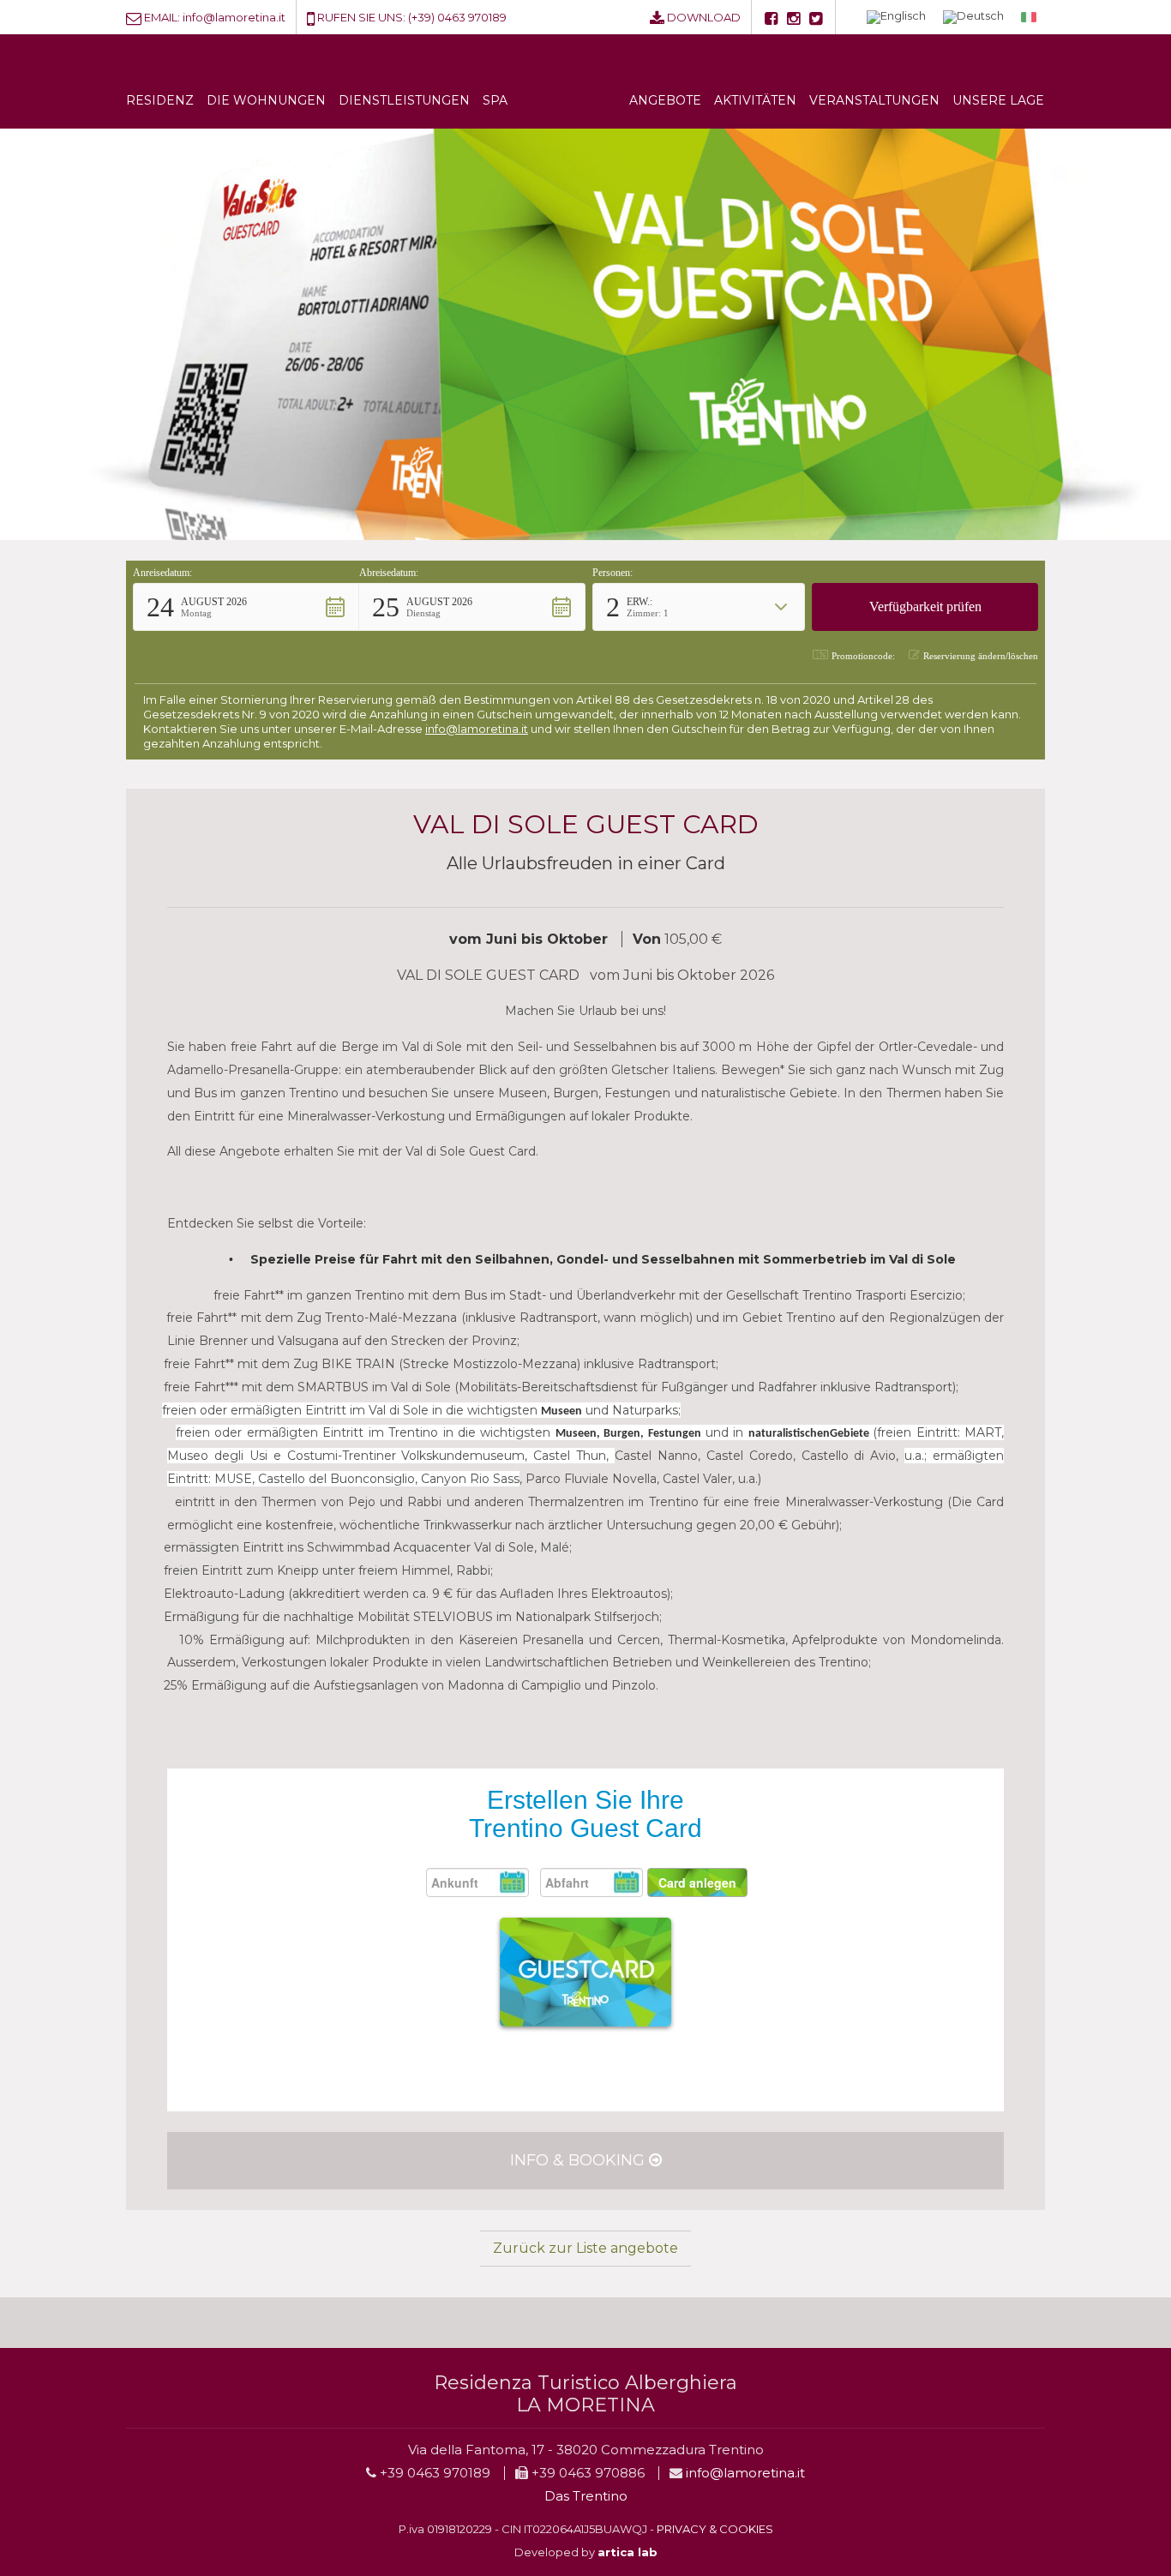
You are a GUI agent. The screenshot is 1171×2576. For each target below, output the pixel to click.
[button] (246, 607)
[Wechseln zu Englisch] (896, 18)
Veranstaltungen (874, 100)
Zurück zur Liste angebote (585, 2248)
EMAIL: (162, 17)
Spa (495, 100)
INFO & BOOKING (579, 2160)
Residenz (160, 100)
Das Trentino (586, 2496)
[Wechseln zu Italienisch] (1029, 17)
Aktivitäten (755, 100)
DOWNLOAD (704, 17)
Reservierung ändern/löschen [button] (981, 656)
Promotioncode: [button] (863, 656)
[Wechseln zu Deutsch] (973, 18)
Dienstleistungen (404, 100)
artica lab (628, 2552)
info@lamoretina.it (234, 17)
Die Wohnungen (266, 100)
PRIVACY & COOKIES (715, 2529)
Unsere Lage (998, 100)
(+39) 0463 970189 (457, 17)
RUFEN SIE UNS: (361, 17)
